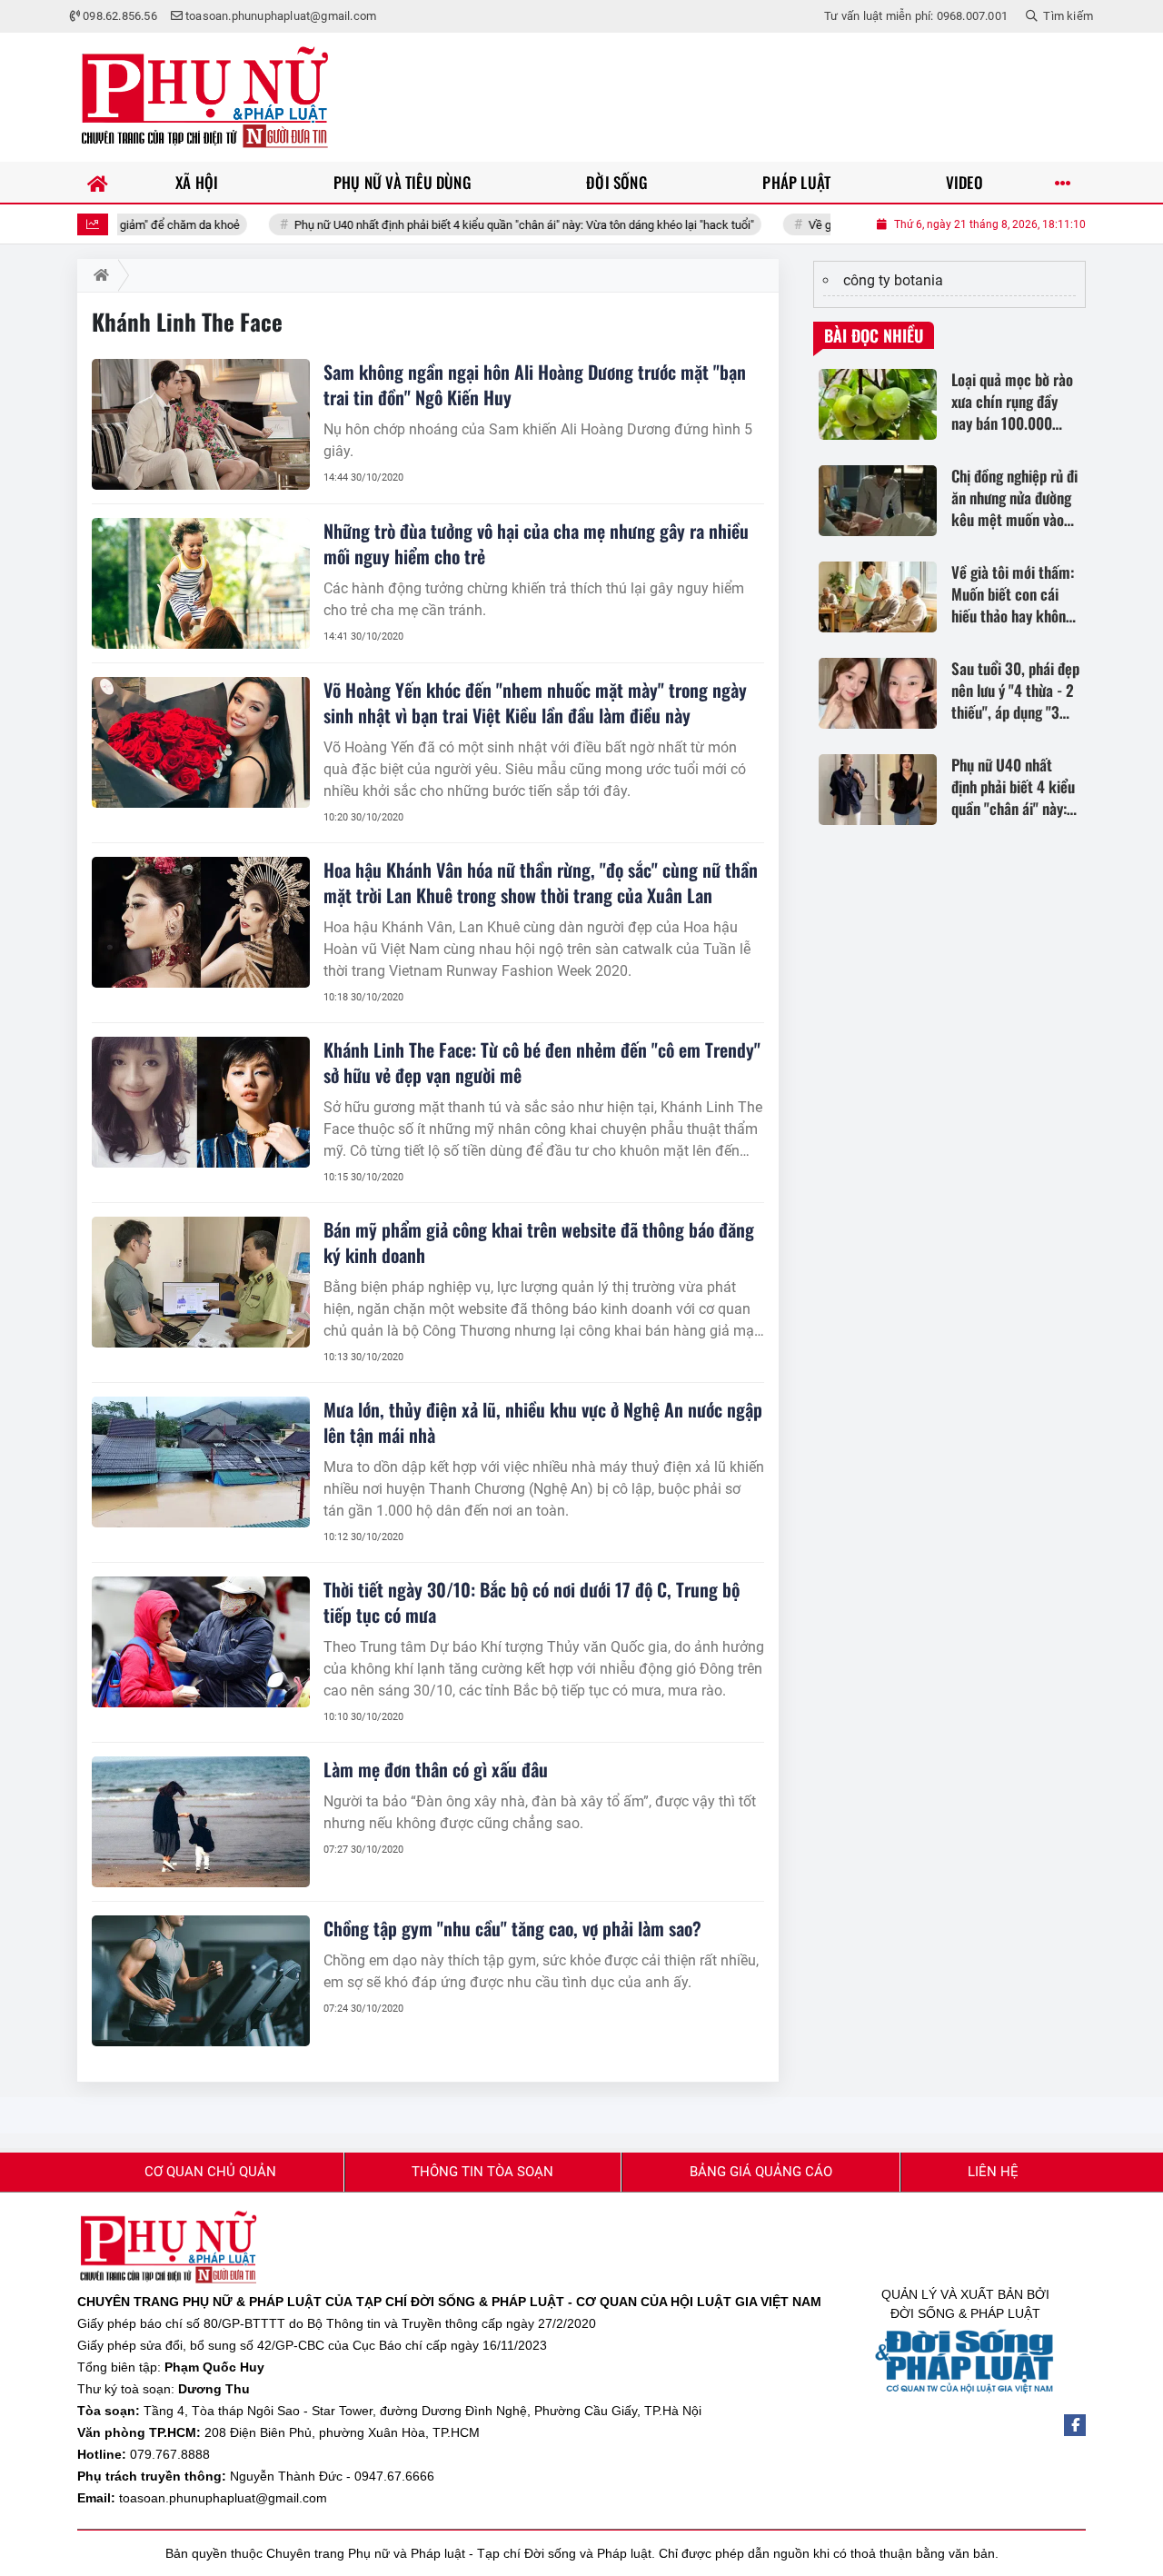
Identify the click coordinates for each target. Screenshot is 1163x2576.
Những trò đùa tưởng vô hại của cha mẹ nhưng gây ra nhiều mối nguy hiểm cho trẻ (536, 543)
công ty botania (893, 280)
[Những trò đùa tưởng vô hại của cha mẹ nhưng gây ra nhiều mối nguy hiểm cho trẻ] (201, 583)
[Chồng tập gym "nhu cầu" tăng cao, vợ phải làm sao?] (201, 1981)
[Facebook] (1075, 2425)
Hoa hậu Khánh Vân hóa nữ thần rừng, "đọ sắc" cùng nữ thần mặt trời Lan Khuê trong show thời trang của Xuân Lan (541, 882)
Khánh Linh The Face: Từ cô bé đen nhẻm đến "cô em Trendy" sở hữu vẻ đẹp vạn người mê (542, 1062)
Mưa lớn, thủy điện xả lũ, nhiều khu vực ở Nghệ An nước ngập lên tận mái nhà (543, 1422)
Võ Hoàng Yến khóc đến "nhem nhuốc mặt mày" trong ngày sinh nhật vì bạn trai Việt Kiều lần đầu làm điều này (535, 702)
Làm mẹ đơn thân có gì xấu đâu (436, 1769)
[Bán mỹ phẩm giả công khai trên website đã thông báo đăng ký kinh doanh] (201, 1282)
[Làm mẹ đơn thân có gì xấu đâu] (201, 1822)
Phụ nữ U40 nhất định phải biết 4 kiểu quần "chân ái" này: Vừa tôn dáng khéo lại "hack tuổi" (462, 225)
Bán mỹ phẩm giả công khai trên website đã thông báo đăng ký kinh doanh (539, 1242)
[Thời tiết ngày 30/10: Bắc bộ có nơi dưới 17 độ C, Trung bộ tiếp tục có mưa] (201, 1642)
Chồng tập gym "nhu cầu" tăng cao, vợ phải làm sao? (512, 1928)
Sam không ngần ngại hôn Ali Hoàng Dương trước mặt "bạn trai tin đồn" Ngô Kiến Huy (535, 384)
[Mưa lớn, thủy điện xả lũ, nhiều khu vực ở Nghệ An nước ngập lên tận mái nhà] (201, 1462)
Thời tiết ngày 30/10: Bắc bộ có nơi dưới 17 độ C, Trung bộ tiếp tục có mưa (532, 1602)
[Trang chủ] (98, 182)
